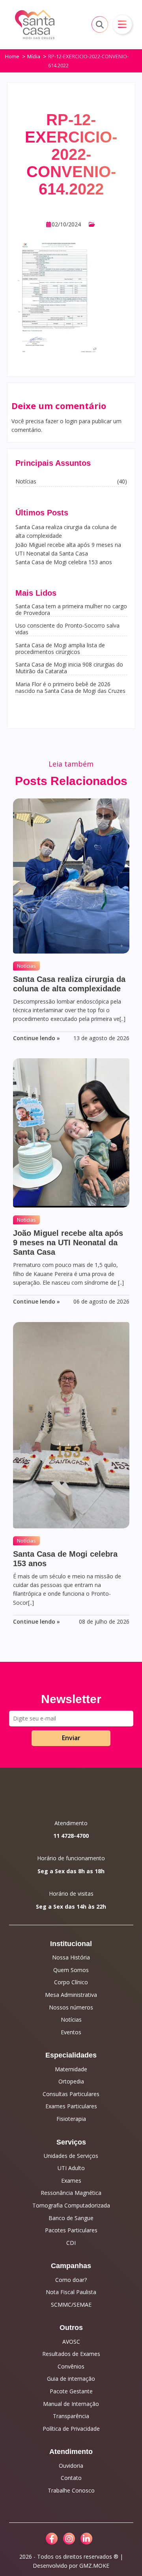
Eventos (71, 2032)
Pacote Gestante (71, 2391)
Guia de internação (71, 2379)
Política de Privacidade (71, 2429)
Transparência (71, 2416)
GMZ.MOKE (94, 2566)
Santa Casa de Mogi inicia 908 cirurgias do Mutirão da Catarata (69, 668)
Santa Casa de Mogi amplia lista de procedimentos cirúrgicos (60, 648)
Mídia (34, 56)
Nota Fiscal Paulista (71, 2292)
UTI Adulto (71, 2168)
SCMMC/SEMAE (71, 2305)
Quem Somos (71, 1970)
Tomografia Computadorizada (71, 2205)
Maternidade (71, 2069)
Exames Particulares (71, 2106)
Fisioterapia (71, 2119)
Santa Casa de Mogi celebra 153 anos (64, 562)
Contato (71, 2478)
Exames (71, 2181)
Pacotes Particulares (71, 2230)
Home (12, 56)
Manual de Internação (71, 2404)
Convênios (71, 2366)
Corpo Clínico (71, 1982)
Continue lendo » (36, 1038)
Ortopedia (71, 2081)
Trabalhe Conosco (71, 2490)
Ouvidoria (71, 2466)
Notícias (26, 966)
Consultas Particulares (71, 2094)
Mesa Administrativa (71, 1995)
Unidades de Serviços (71, 2156)
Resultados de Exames (71, 2354)
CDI (71, 2243)
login (71, 421)
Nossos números (71, 2007)
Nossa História (71, 1957)
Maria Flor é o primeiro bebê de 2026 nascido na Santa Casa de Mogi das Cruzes (70, 687)
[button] (122, 24)
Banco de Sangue (71, 2218)
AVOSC (71, 2342)
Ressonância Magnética (71, 2193)
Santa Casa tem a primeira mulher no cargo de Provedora (71, 609)
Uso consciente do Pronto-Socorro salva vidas (67, 629)
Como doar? (71, 2280)
